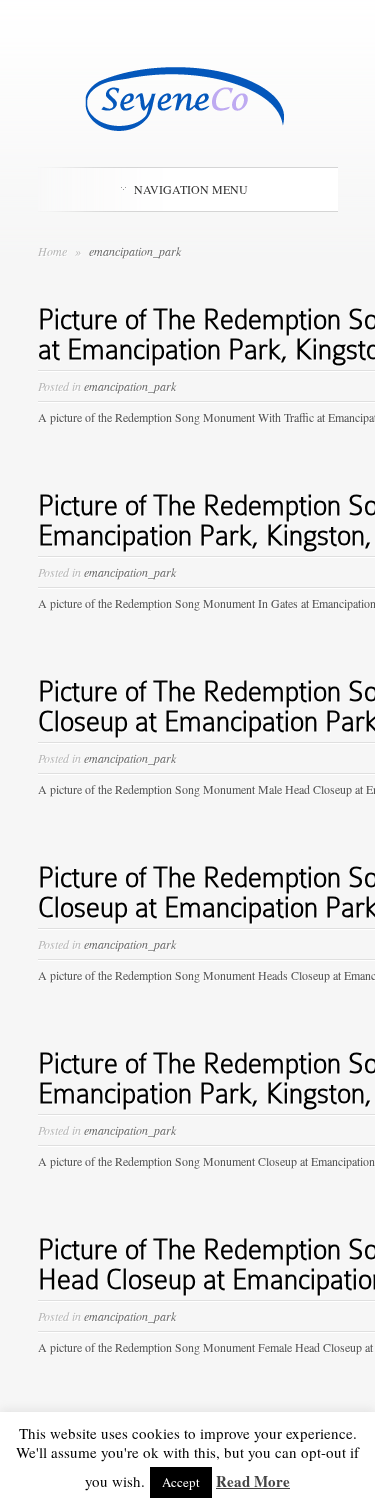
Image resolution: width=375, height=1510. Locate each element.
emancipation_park (130, 386)
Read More (253, 1481)
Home (52, 251)
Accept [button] (181, 1482)
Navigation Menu (191, 189)
